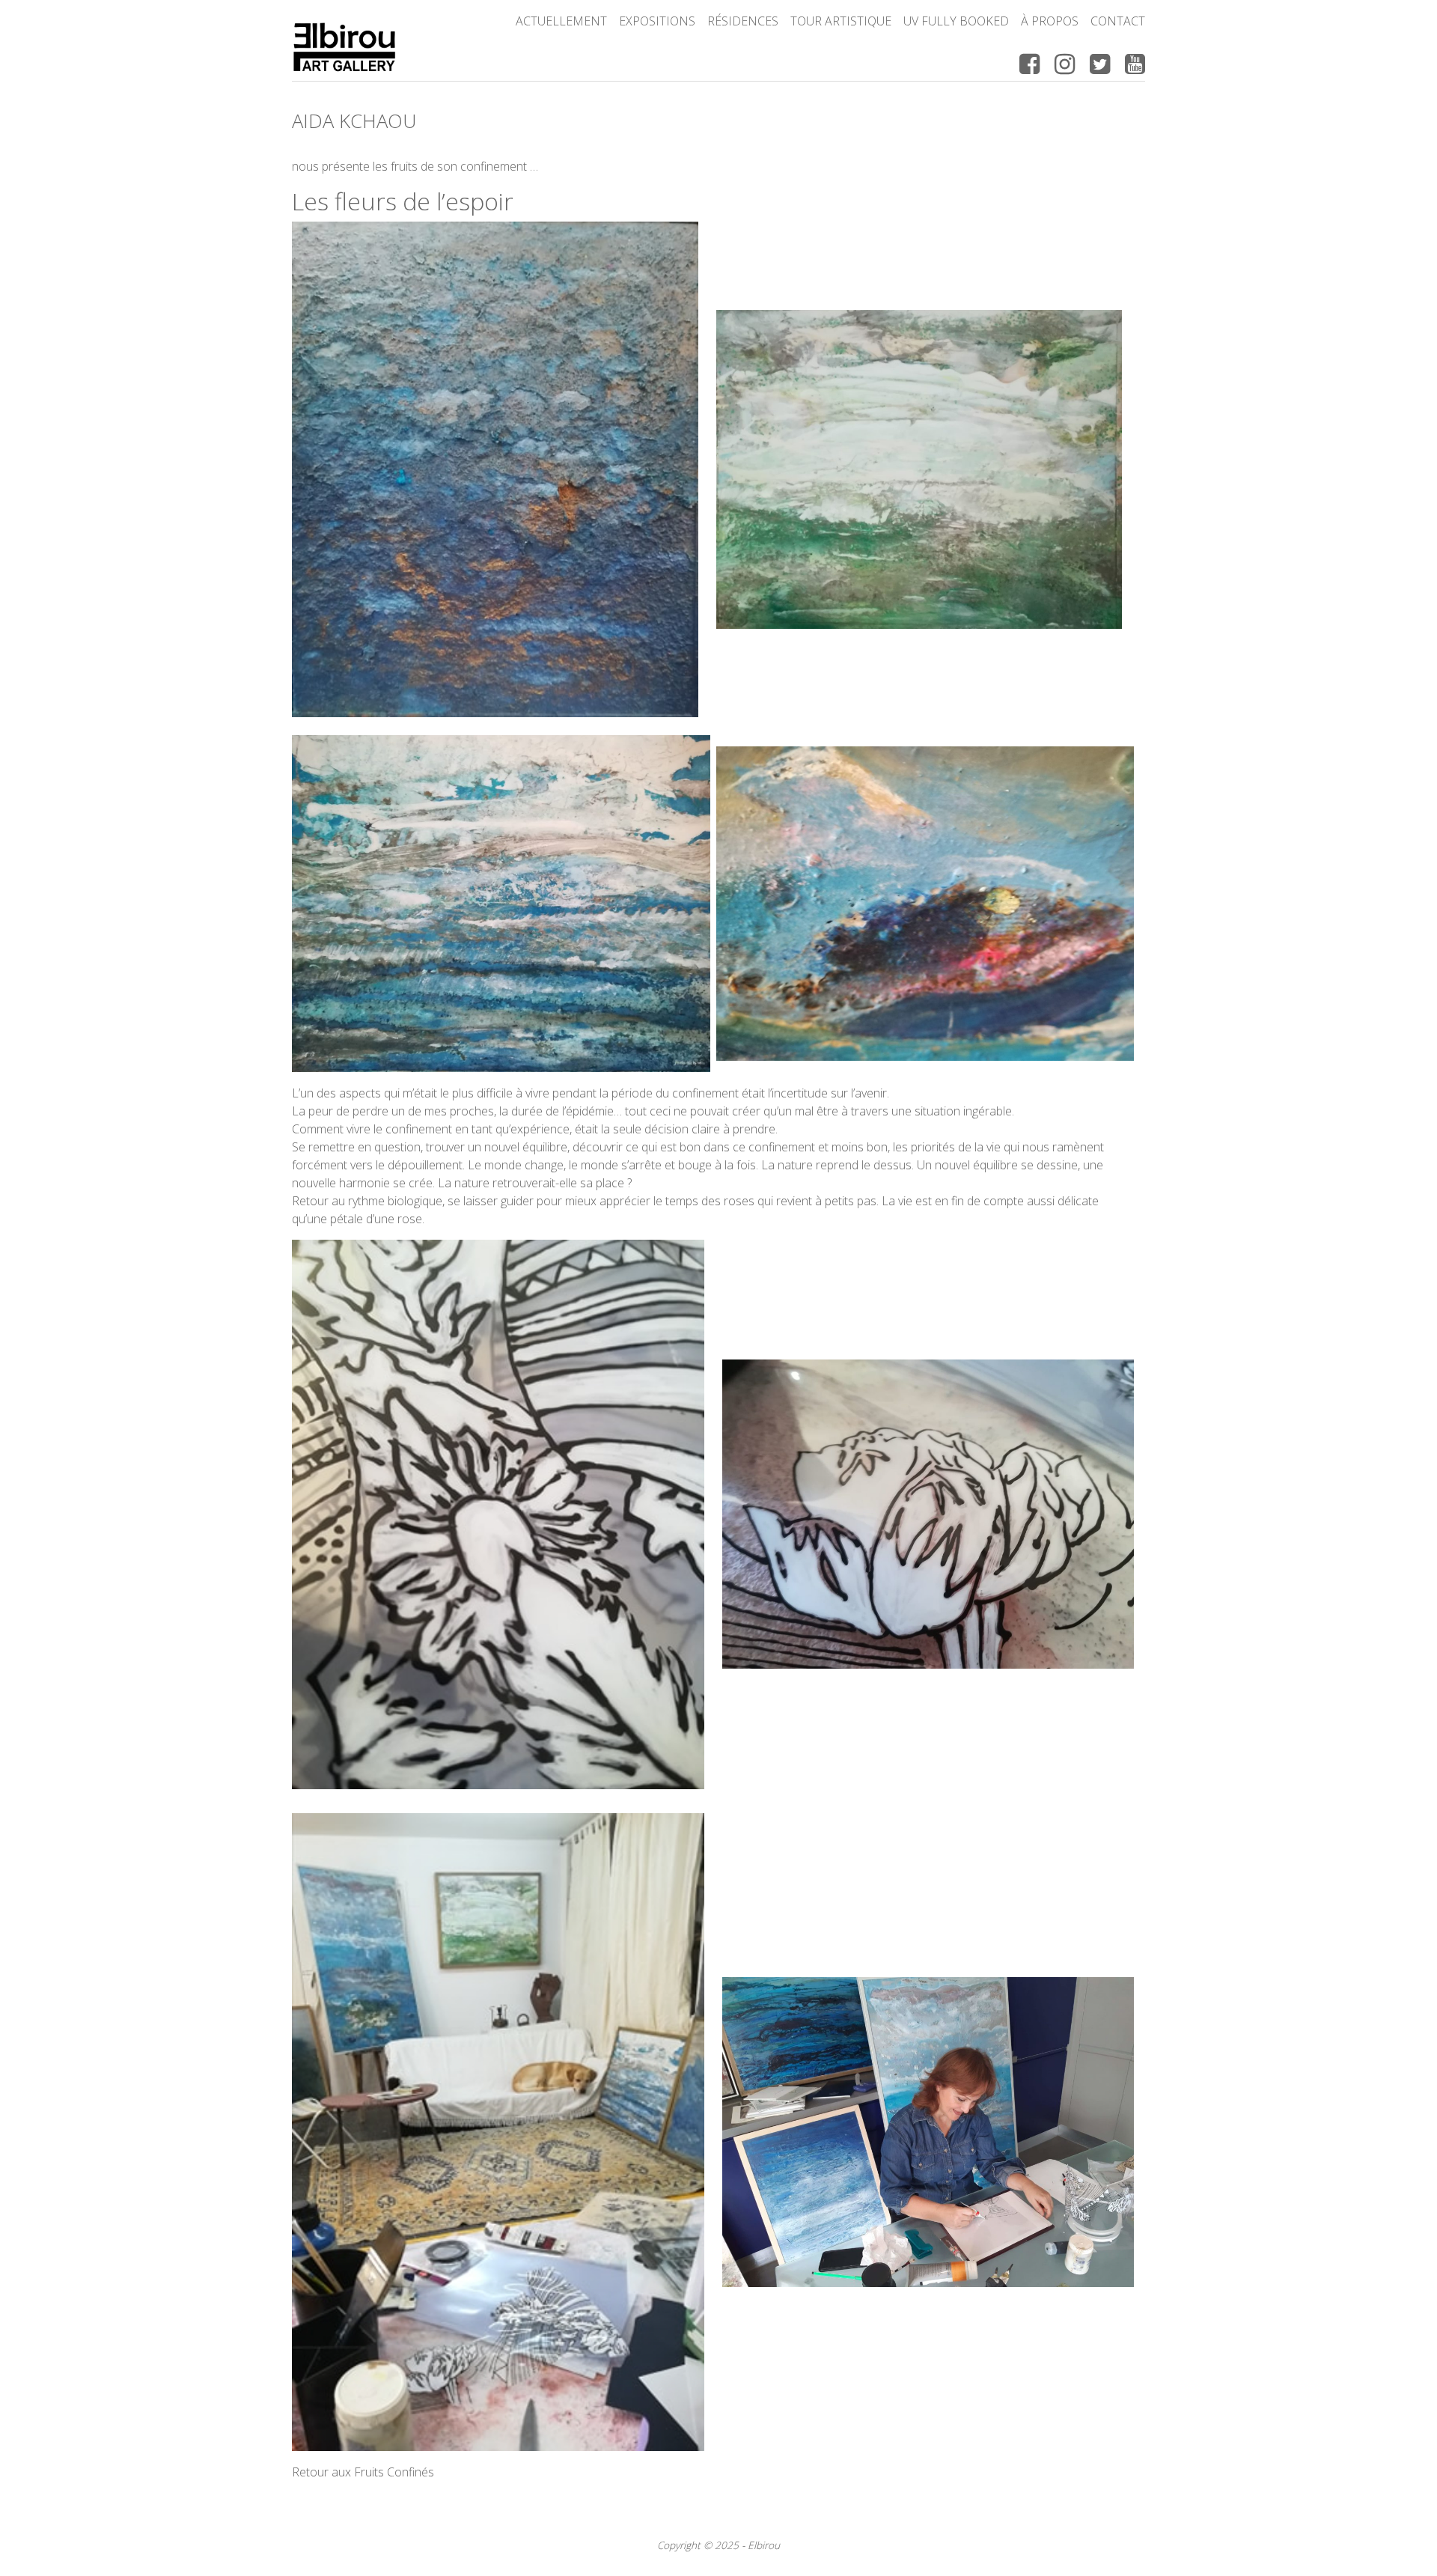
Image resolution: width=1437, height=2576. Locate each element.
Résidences (743, 21)
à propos (1050, 21)
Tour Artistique (841, 21)
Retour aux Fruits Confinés (363, 2472)
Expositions (657, 21)
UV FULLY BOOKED (956, 21)
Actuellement (561, 21)
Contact (1118, 21)
